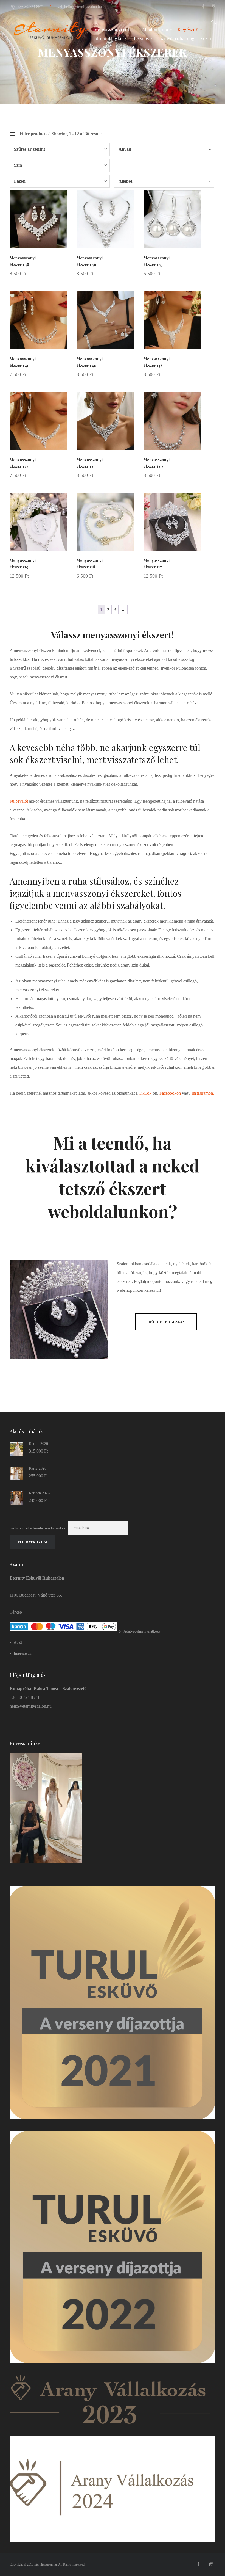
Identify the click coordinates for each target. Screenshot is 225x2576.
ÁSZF (19, 1642)
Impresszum (23, 1653)
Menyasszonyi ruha (113, 30)
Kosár (206, 38)
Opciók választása (50, 274)
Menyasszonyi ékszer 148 (23, 261)
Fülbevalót (19, 801)
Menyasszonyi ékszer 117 (157, 564)
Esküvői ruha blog (176, 38)
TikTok (145, 1093)
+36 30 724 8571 (31, 7)
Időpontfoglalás (110, 38)
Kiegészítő (188, 30)
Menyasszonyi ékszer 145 (157, 261)
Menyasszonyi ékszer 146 (90, 261)
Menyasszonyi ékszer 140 (90, 362)
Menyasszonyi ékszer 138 (157, 362)
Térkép (16, 1612)
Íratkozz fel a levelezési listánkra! (38, 1528)
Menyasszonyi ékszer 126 (90, 463)
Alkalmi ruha (155, 30)
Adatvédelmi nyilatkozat (142, 1631)
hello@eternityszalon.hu (83, 7)
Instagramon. (203, 1093)
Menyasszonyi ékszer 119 (23, 564)
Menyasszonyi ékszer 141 (23, 362)
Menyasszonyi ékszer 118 (90, 564)
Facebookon (170, 1093)
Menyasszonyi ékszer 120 (157, 463)
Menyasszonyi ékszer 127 (23, 463)
